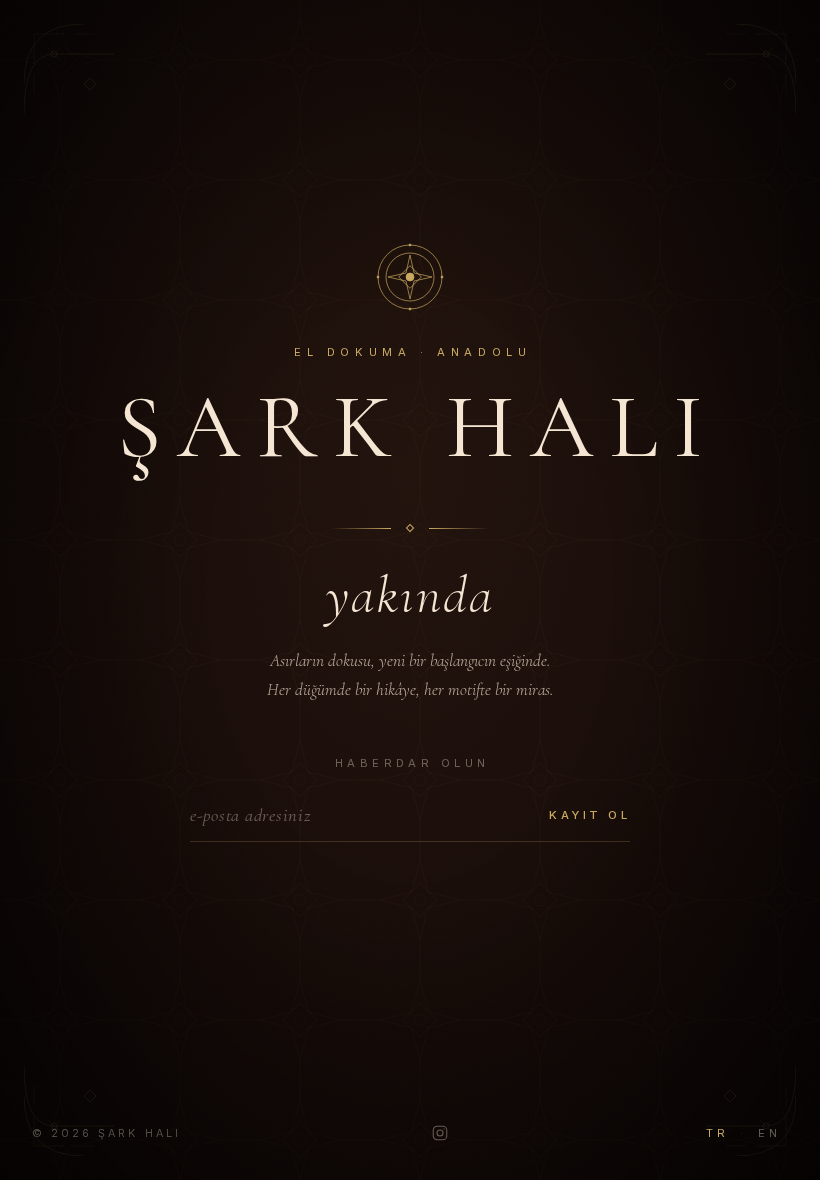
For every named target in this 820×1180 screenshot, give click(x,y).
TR (717, 1133)
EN (769, 1133)
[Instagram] (440, 1133)
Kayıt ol (589, 815)
